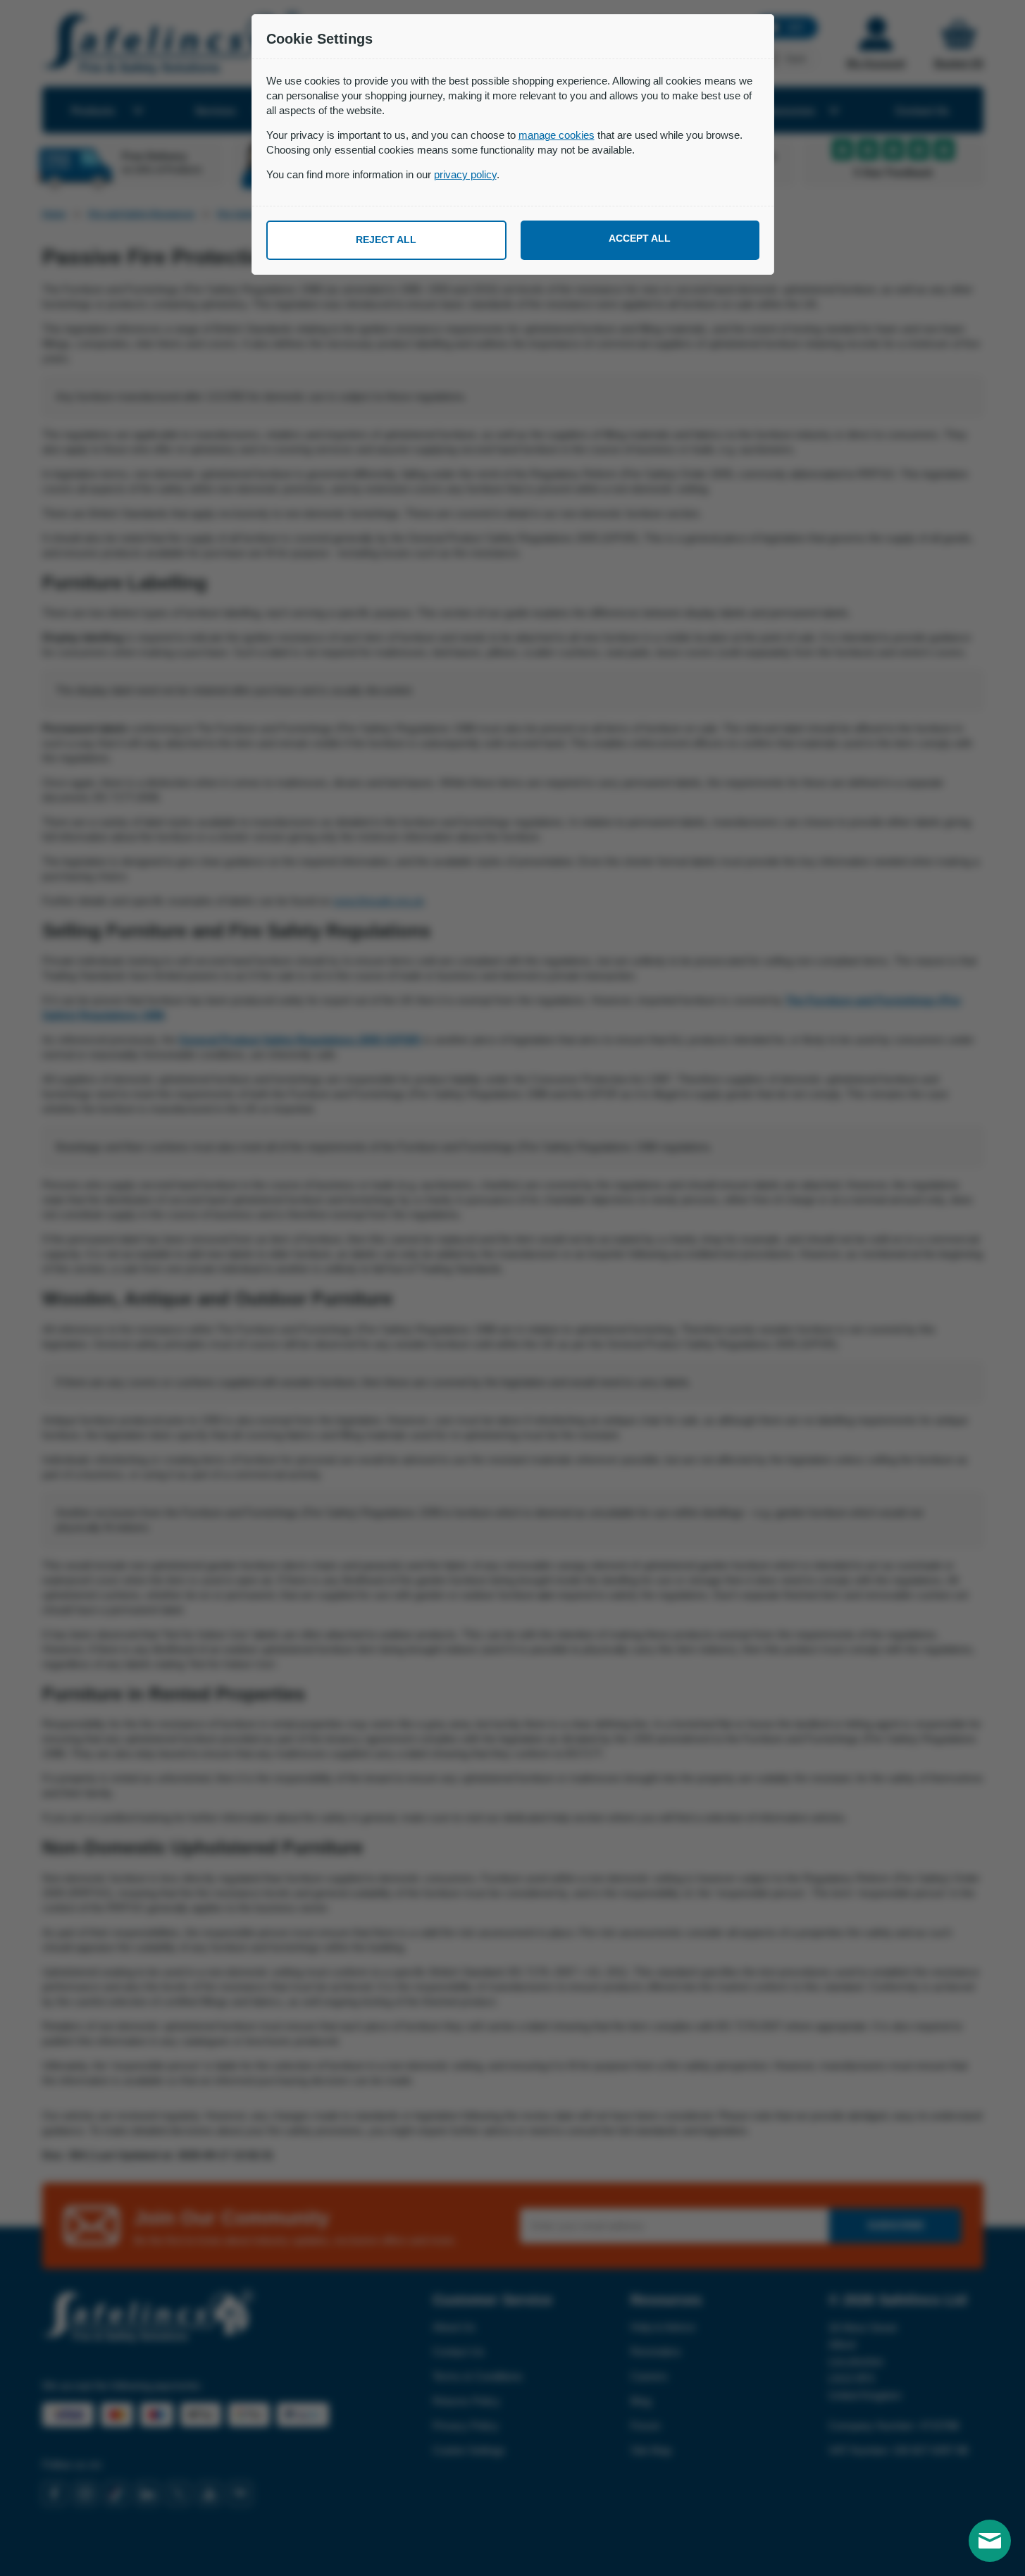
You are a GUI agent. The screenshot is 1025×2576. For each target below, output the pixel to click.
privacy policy (465, 174)
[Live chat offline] (990, 2541)
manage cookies (557, 135)
